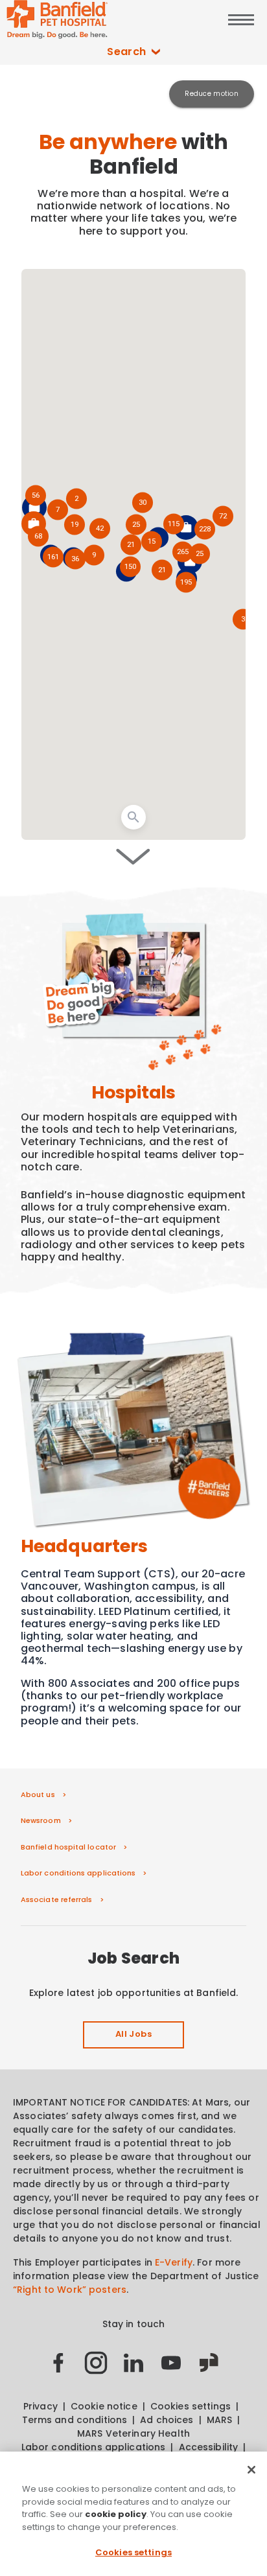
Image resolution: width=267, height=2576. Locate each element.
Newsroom (41, 1820)
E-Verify (174, 2262)
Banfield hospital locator (68, 1847)
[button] (186, 583)
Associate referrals (57, 1899)
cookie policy (116, 2514)
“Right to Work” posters (70, 2290)
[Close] (251, 2470)
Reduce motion (212, 94)
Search (127, 52)
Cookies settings (133, 2552)
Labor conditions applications (78, 1873)
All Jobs (133, 2034)
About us (38, 1794)
